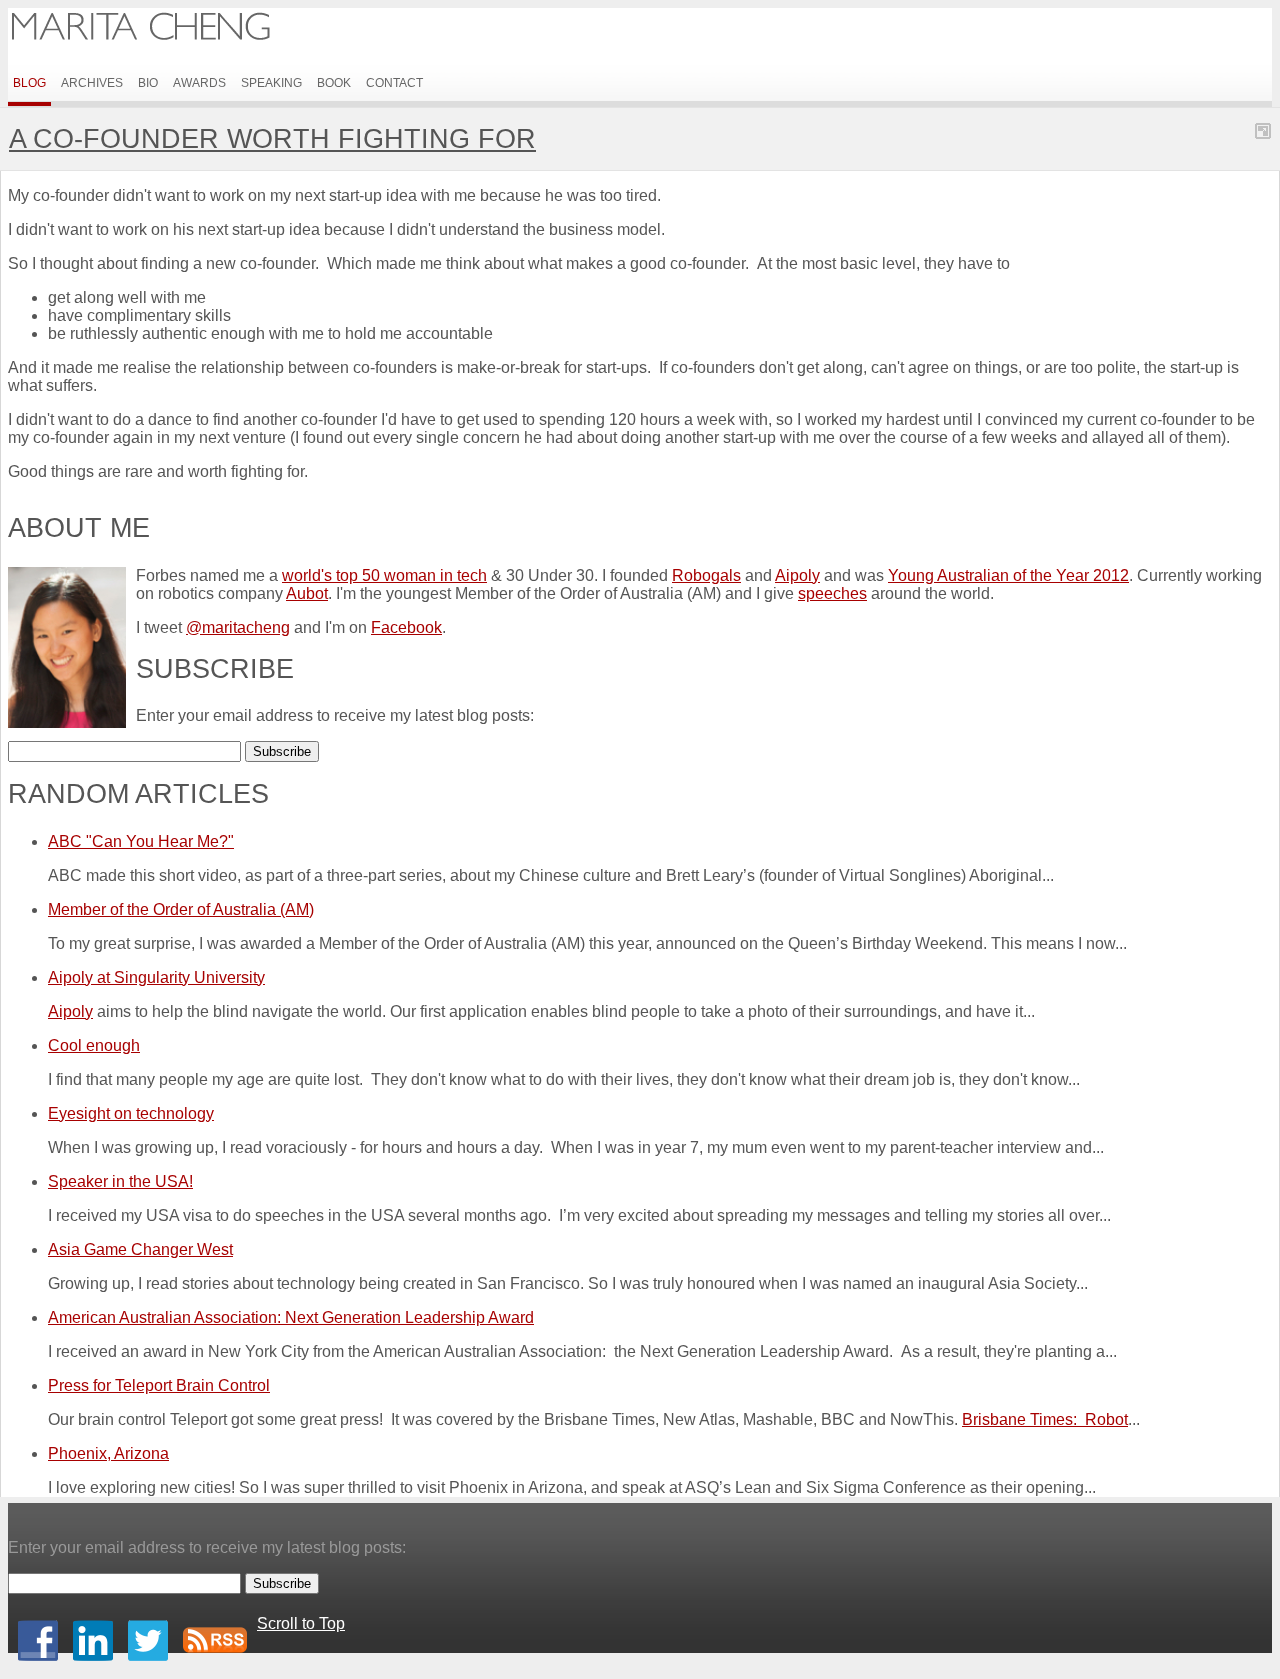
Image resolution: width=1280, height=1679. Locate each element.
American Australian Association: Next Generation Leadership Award (291, 1317)
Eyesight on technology (131, 1113)
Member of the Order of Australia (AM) (181, 909)
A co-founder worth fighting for (272, 138)
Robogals (706, 575)
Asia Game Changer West (140, 1249)
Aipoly (797, 575)
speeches (832, 593)
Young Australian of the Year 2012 (1008, 575)
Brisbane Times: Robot (1045, 1419)
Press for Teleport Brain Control (159, 1385)
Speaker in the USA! (120, 1181)
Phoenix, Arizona (108, 1453)
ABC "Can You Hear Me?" (141, 841)
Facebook (406, 627)
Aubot (307, 593)
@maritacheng (238, 627)
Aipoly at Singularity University (156, 977)
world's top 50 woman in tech (384, 575)
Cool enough (94, 1045)
